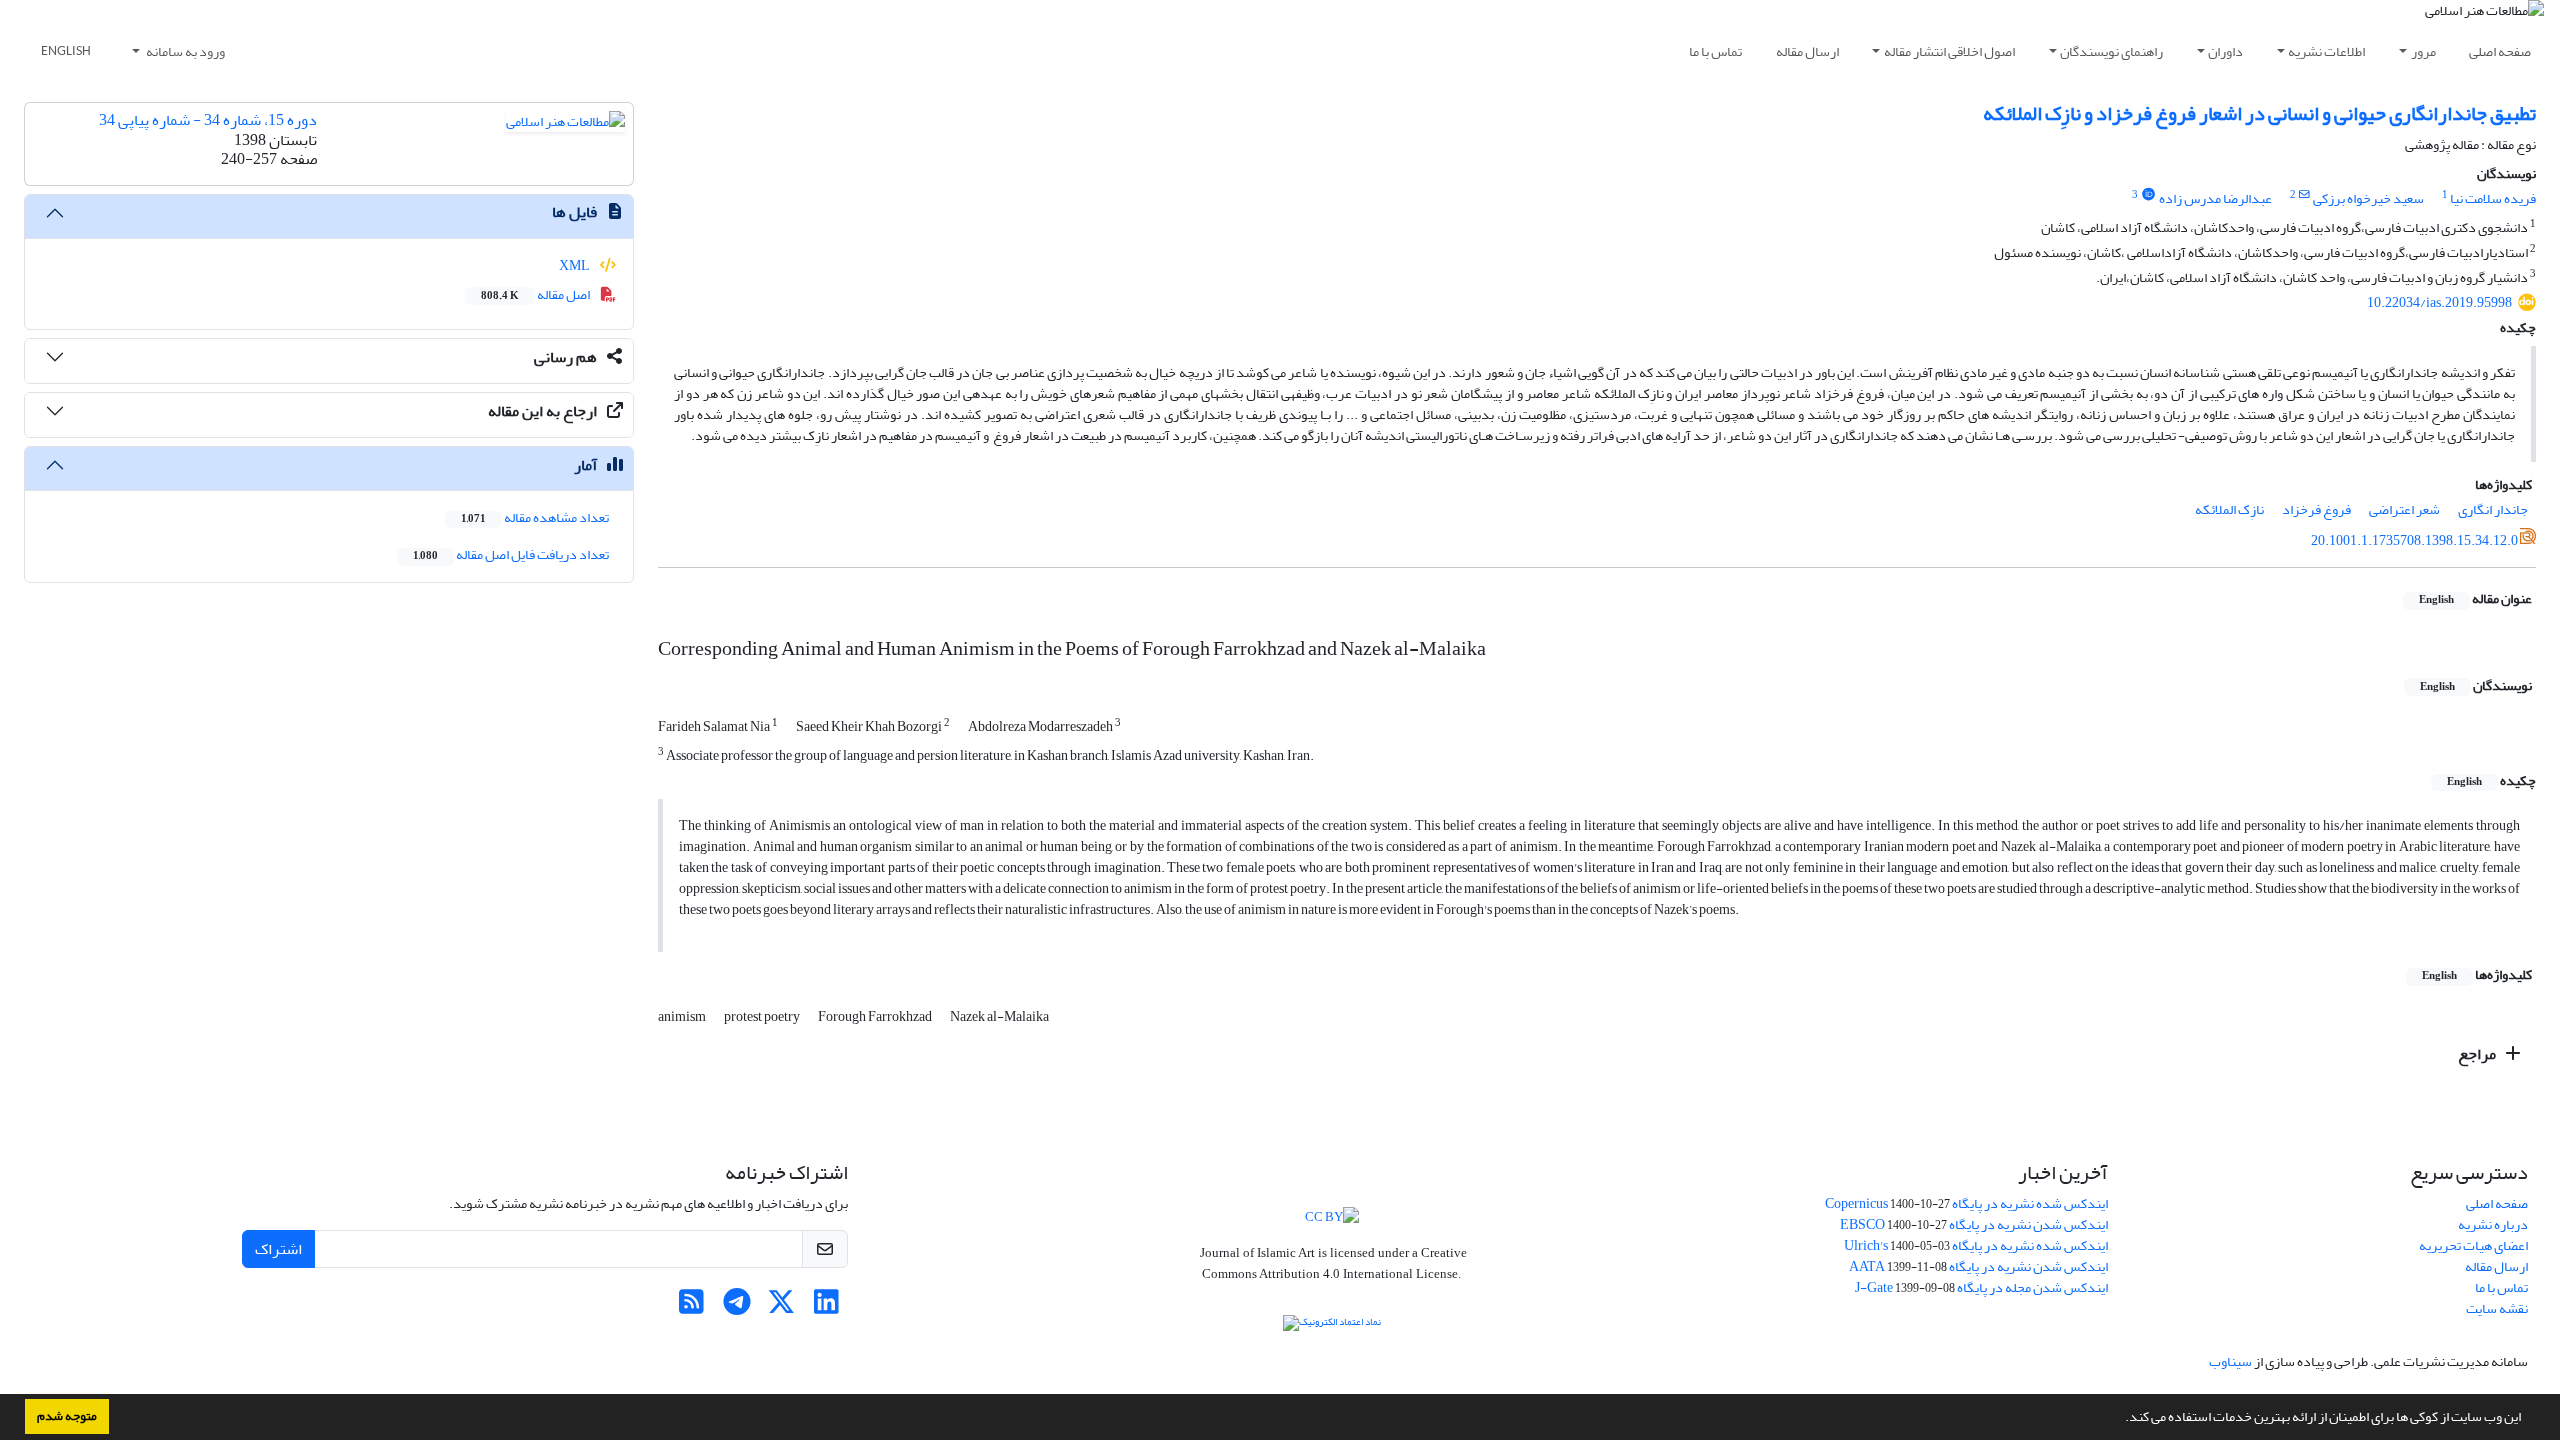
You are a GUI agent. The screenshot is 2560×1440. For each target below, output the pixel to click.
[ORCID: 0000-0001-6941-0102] (2148, 195)
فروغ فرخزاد (2316, 509)
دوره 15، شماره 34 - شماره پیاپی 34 (208, 120)
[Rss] (691, 1307)
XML (575, 265)
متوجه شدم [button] (67, 1416)
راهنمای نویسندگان (2111, 51)
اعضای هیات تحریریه (2473, 1245)
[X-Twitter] (781, 1307)
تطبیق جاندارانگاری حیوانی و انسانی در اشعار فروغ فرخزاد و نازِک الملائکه (2259, 113)
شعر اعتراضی (2404, 509)
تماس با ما (1715, 51)
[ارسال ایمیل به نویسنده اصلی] (2304, 195)
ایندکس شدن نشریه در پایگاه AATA (1978, 1266)
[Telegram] (736, 1307)
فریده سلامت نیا (2493, 198)
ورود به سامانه (184, 51)
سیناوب (2230, 1361)
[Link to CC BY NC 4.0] (1332, 1214)
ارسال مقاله (1807, 51)
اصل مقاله (536, 294)
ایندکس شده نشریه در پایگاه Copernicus (1966, 1203)
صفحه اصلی (2500, 51)
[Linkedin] (826, 1307)
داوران (2225, 51)
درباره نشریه (2493, 1224)
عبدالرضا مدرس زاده (2215, 198)
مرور (2423, 51)
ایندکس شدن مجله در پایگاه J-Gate (1981, 1287)
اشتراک (278, 1249)
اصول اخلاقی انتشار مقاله (1949, 51)
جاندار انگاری (2493, 509)
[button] (2120, 1419)
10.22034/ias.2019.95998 (2439, 302)
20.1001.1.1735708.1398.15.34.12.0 (2414, 540)
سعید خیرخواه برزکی (2368, 198)
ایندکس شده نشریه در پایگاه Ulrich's (1976, 1245)
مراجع (2478, 1054)
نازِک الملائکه (2229, 509)
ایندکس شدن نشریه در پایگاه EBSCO (1974, 1224)
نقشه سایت (2497, 1308)
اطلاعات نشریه (2326, 51)
